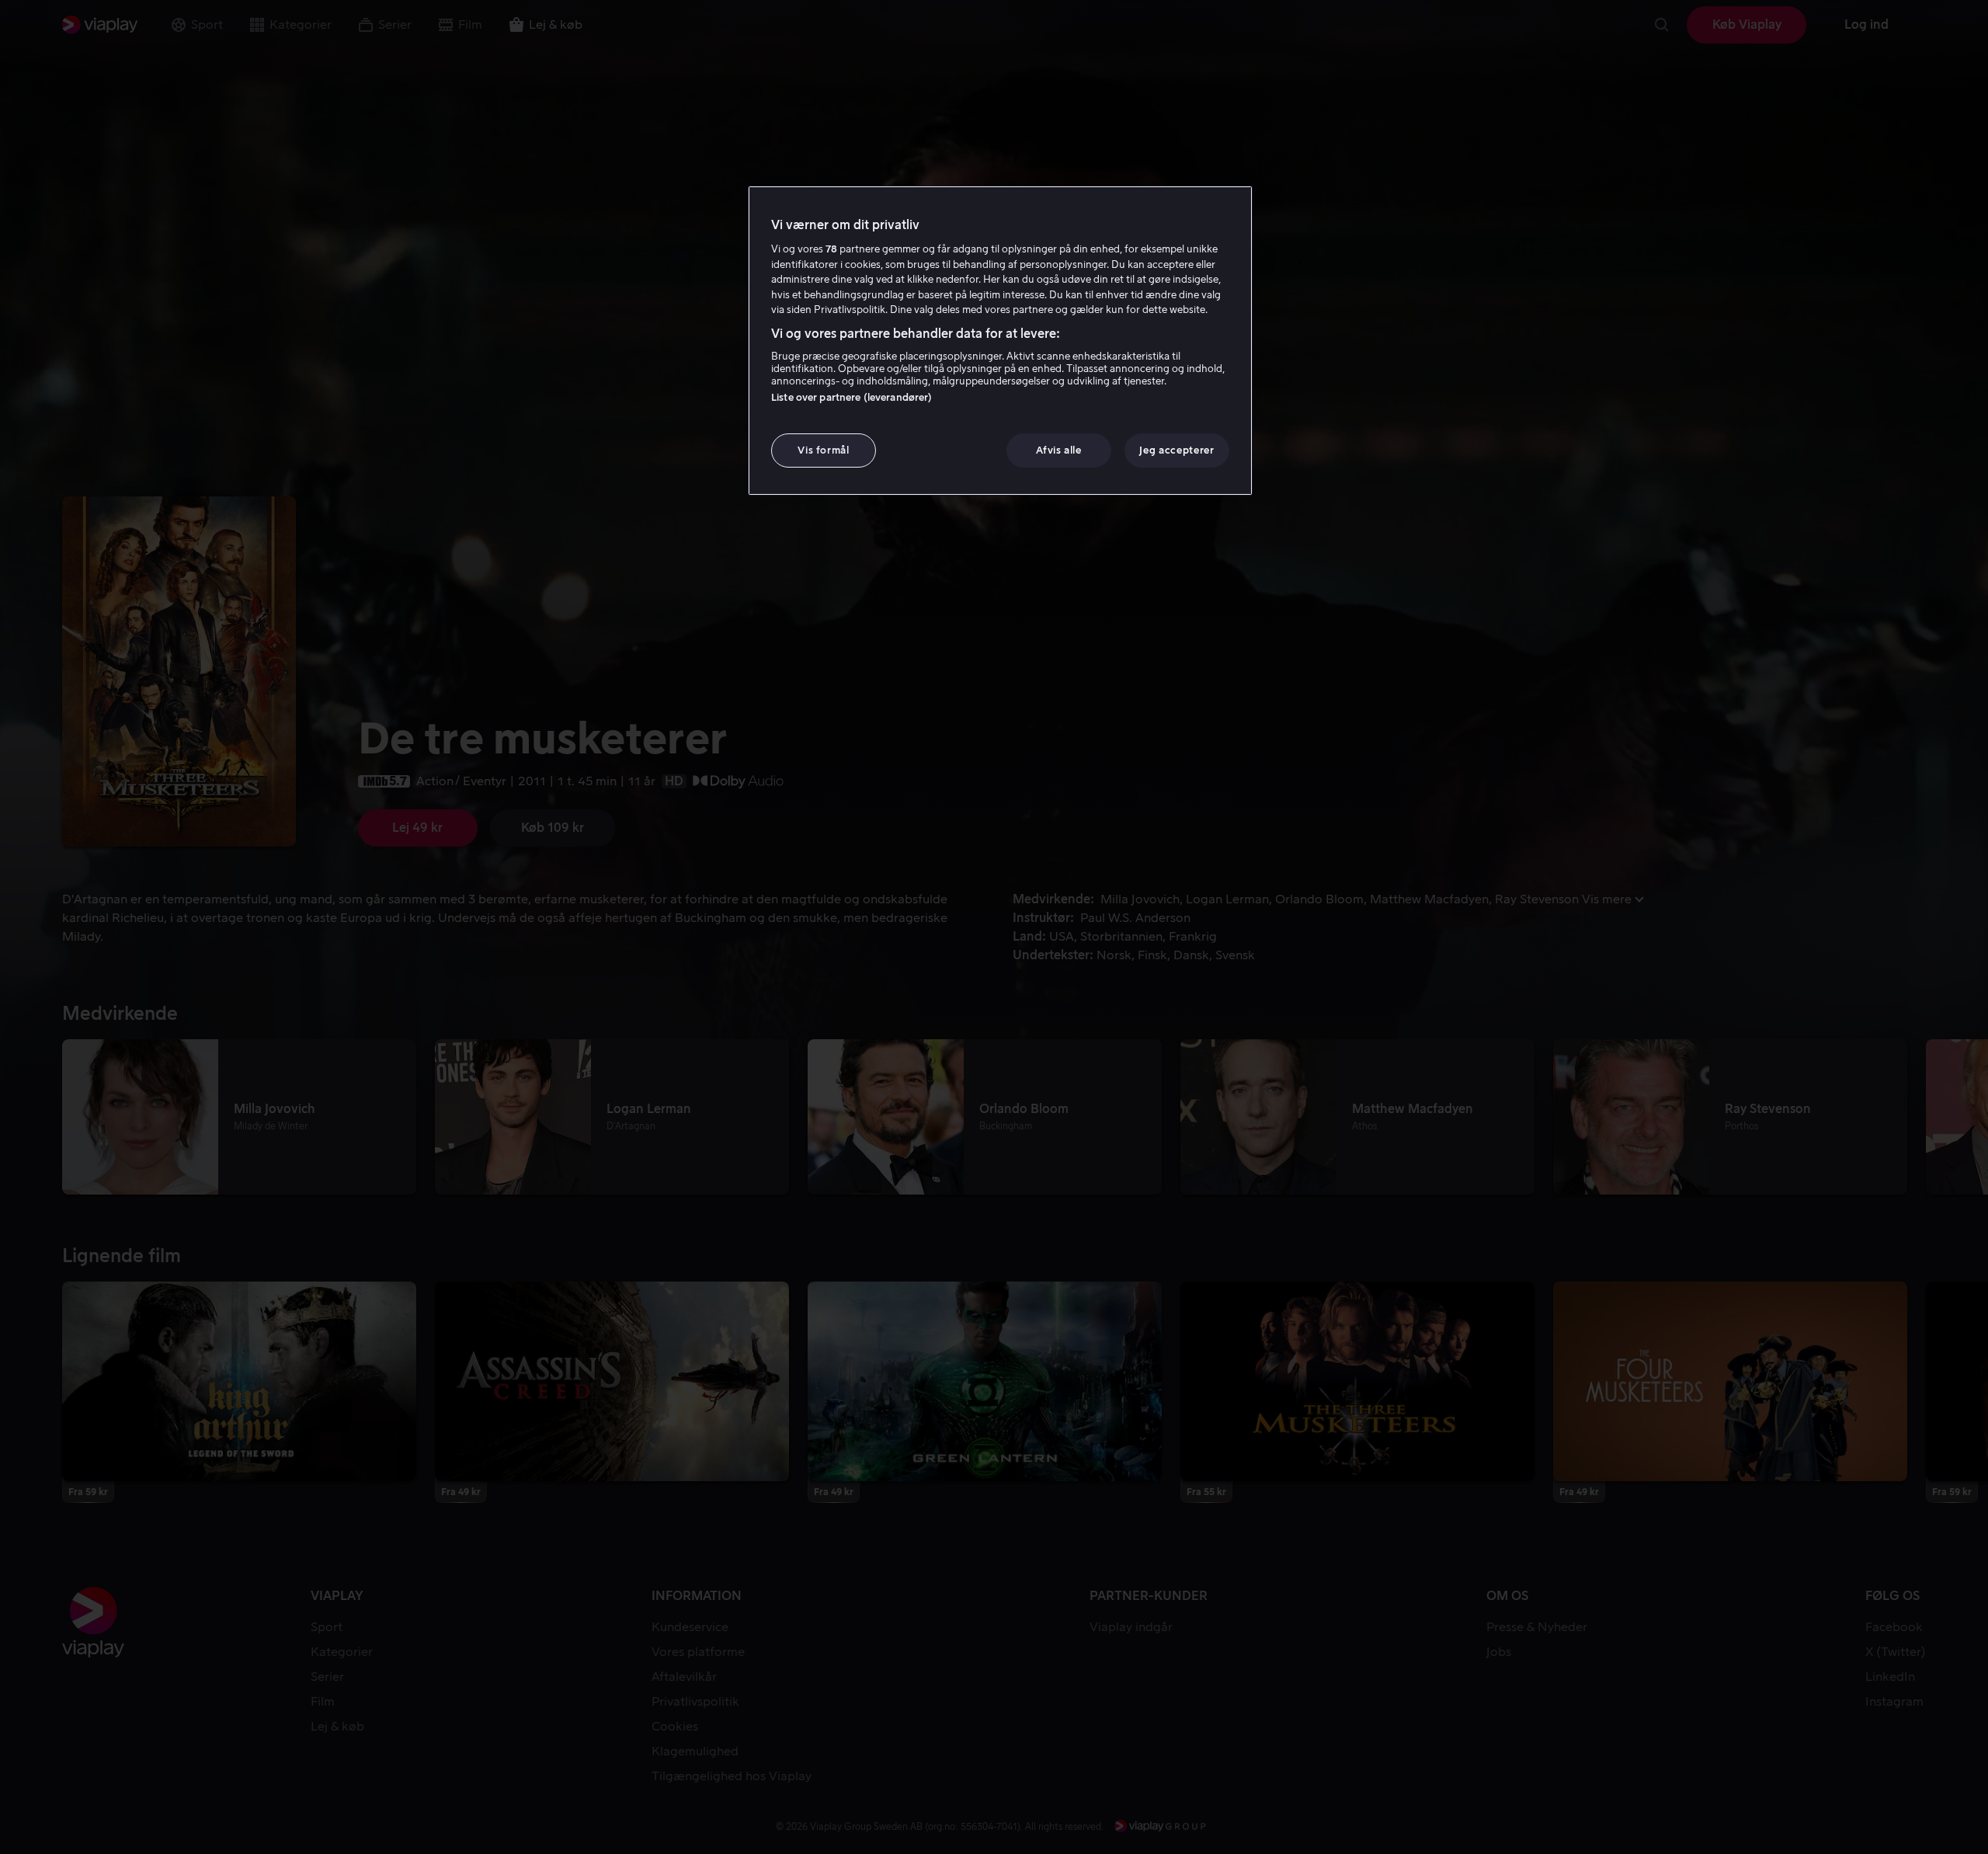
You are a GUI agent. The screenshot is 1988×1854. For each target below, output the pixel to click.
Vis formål (824, 450)
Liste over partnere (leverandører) (852, 397)
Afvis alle (1059, 450)
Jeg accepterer (1176, 450)
